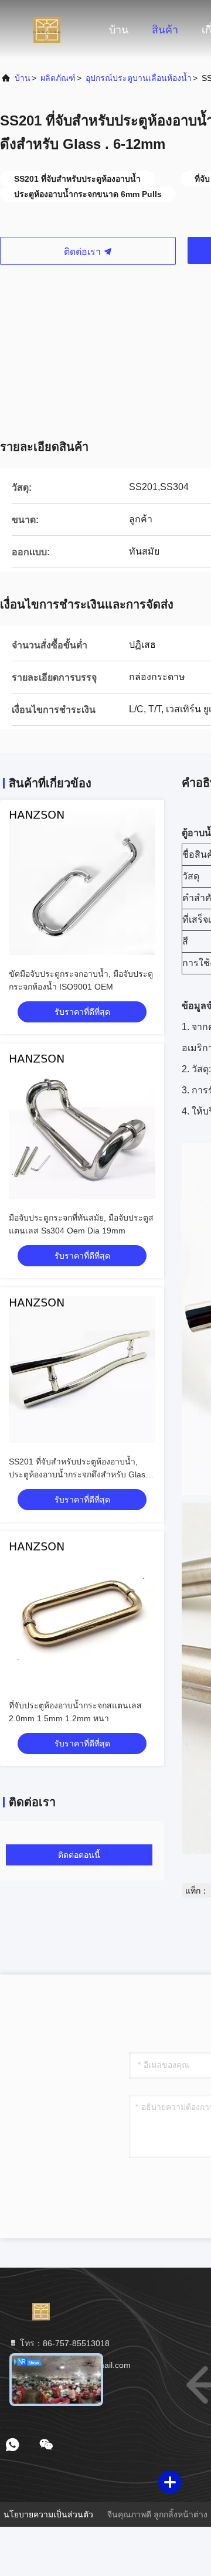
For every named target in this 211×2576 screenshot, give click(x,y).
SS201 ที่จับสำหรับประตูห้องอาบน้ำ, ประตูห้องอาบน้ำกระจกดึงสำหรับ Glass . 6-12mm (81, 1474)
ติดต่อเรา (84, 252)
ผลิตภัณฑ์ (58, 78)
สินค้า (165, 30)
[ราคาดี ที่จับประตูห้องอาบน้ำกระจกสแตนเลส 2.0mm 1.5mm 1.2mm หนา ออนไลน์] (82, 1613)
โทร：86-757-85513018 (64, 2343)
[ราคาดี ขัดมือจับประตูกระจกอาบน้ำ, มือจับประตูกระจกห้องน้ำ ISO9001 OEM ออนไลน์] (82, 882)
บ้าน (119, 30)
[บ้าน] (47, 29)
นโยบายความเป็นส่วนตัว (48, 2514)
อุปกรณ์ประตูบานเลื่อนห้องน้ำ (139, 78)
